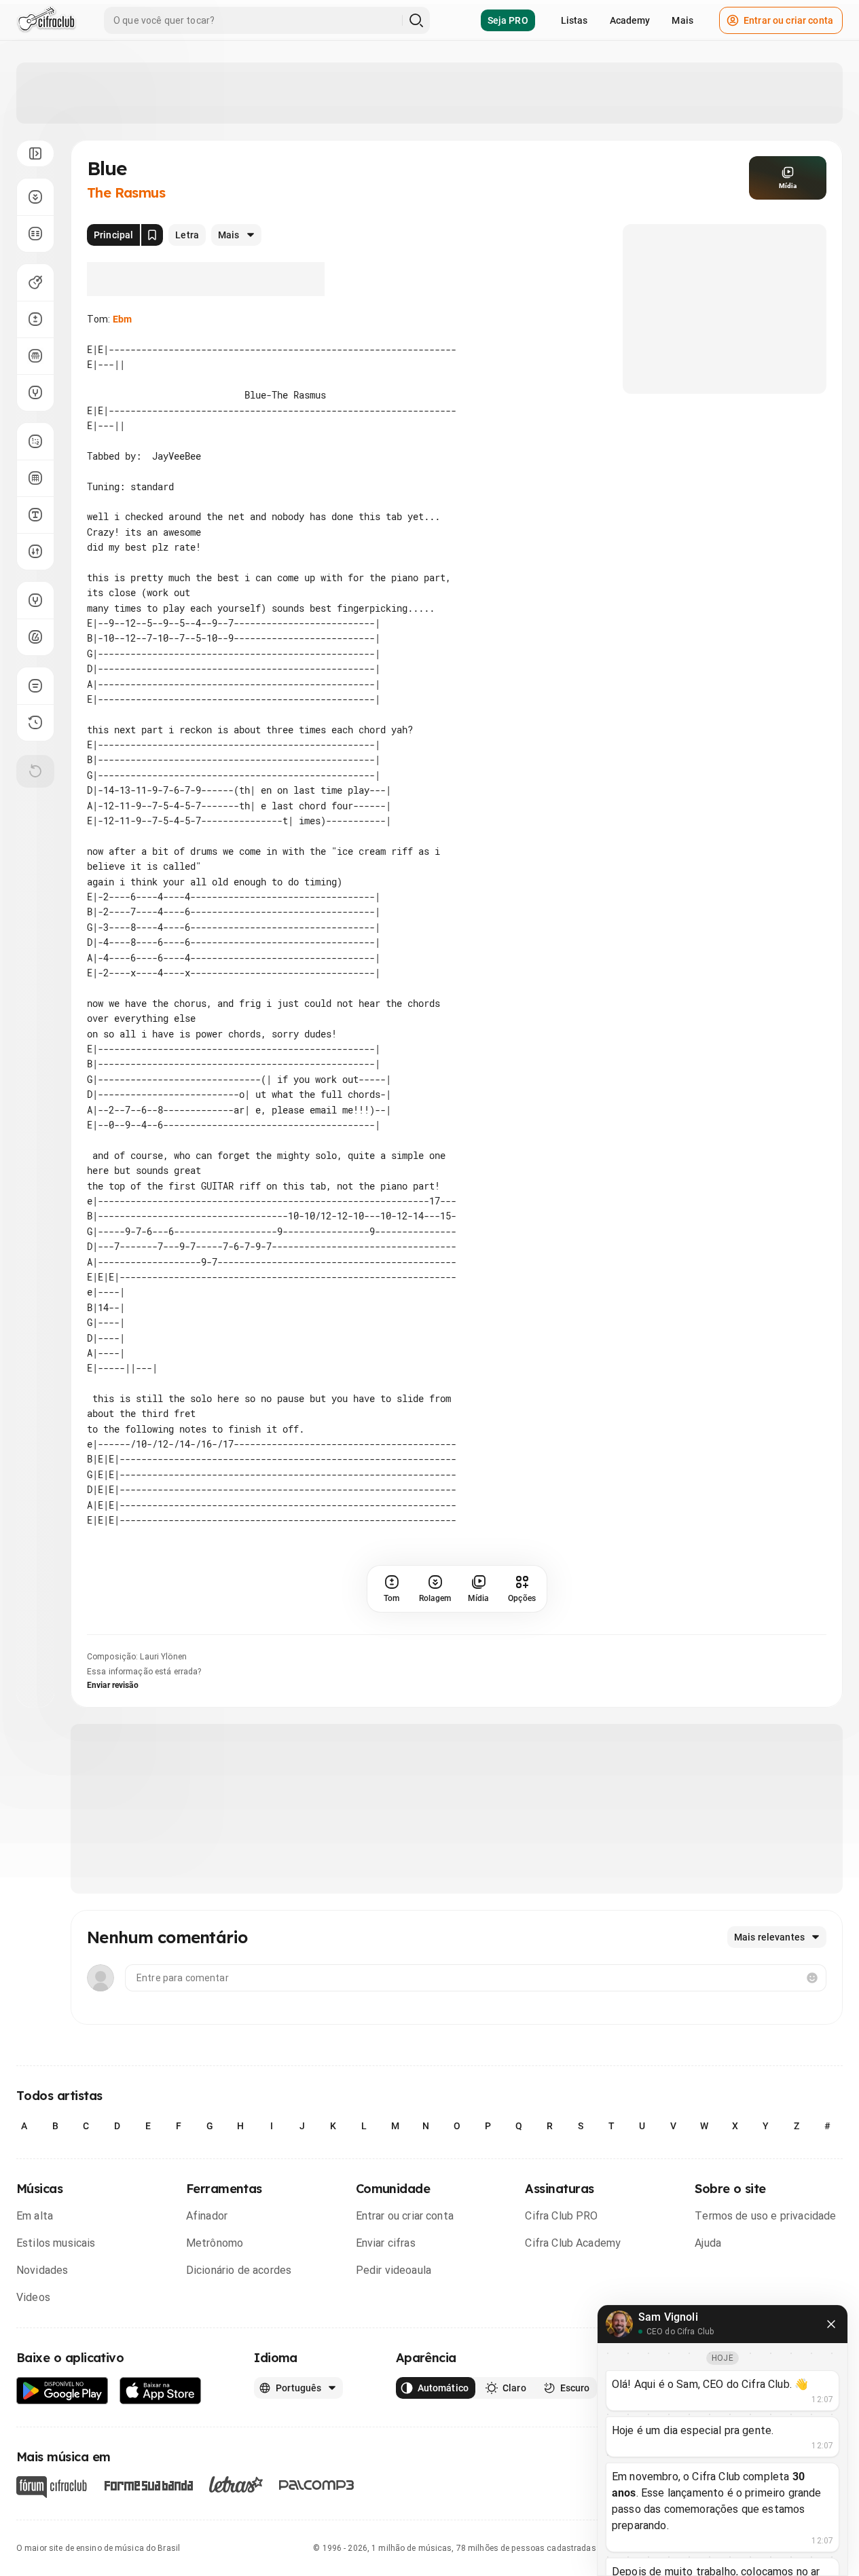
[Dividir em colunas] (35, 234)
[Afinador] (35, 600)
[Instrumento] (35, 282)
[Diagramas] (35, 478)
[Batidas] (35, 551)
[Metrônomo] (35, 637)
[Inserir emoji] (812, 1978)
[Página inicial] (47, 20)
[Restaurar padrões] (35, 771)
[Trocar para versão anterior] (35, 722)
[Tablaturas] (35, 441)
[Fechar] (831, 2324)
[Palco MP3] (317, 2485)
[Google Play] (62, 2391)
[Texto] (35, 515)
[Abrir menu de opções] (35, 153)
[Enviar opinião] (35, 686)
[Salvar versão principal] (152, 235)
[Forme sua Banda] (148, 2484)
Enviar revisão (113, 1685)
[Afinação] (35, 392)
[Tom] (35, 319)
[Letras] (236, 2484)
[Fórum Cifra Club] (52, 2487)
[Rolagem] (35, 197)
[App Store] (161, 2391)
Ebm (122, 319)
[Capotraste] (35, 356)
